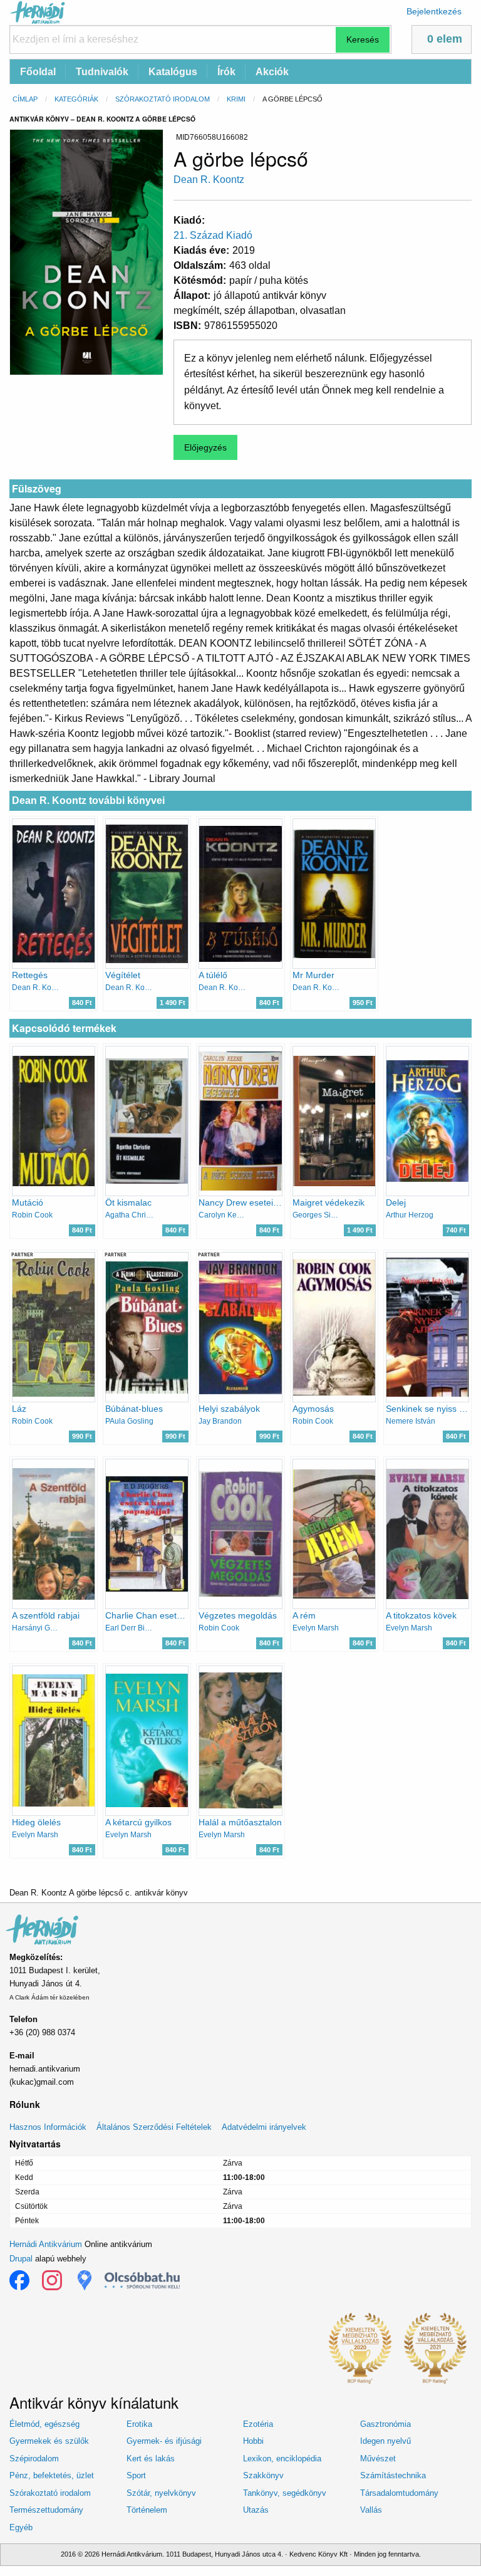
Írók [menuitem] (226, 72)
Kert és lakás (151, 2459)
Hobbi (253, 2441)
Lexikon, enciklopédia (282, 2459)
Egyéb (21, 2527)
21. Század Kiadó (213, 235)
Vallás (371, 2510)
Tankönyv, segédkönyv (285, 2493)
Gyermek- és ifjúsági (164, 2441)
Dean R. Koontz (209, 180)
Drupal (21, 2259)
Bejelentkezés (434, 11)
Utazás (256, 2510)
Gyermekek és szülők (49, 2441)
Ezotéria (258, 2424)
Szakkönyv (263, 2475)
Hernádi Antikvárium (46, 2244)
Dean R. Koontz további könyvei (88, 800)
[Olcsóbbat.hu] (142, 2280)
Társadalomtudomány (399, 2493)
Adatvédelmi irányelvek (264, 2127)
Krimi (236, 99)
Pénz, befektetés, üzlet (52, 2475)
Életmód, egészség (44, 2424)
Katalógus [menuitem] (173, 72)
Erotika (139, 2424)
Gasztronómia (385, 2424)
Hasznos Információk (48, 2127)
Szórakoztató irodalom (163, 99)
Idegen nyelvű (385, 2441)
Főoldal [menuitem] (38, 72)
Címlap (25, 99)
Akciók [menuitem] (272, 72)
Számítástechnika (393, 2475)
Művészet (378, 2459)
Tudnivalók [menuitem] (102, 72)
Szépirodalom (34, 2459)
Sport (136, 2475)
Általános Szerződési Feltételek (154, 2127)
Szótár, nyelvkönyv (161, 2493)
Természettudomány (46, 2510)
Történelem (147, 2510)
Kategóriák (76, 99)
